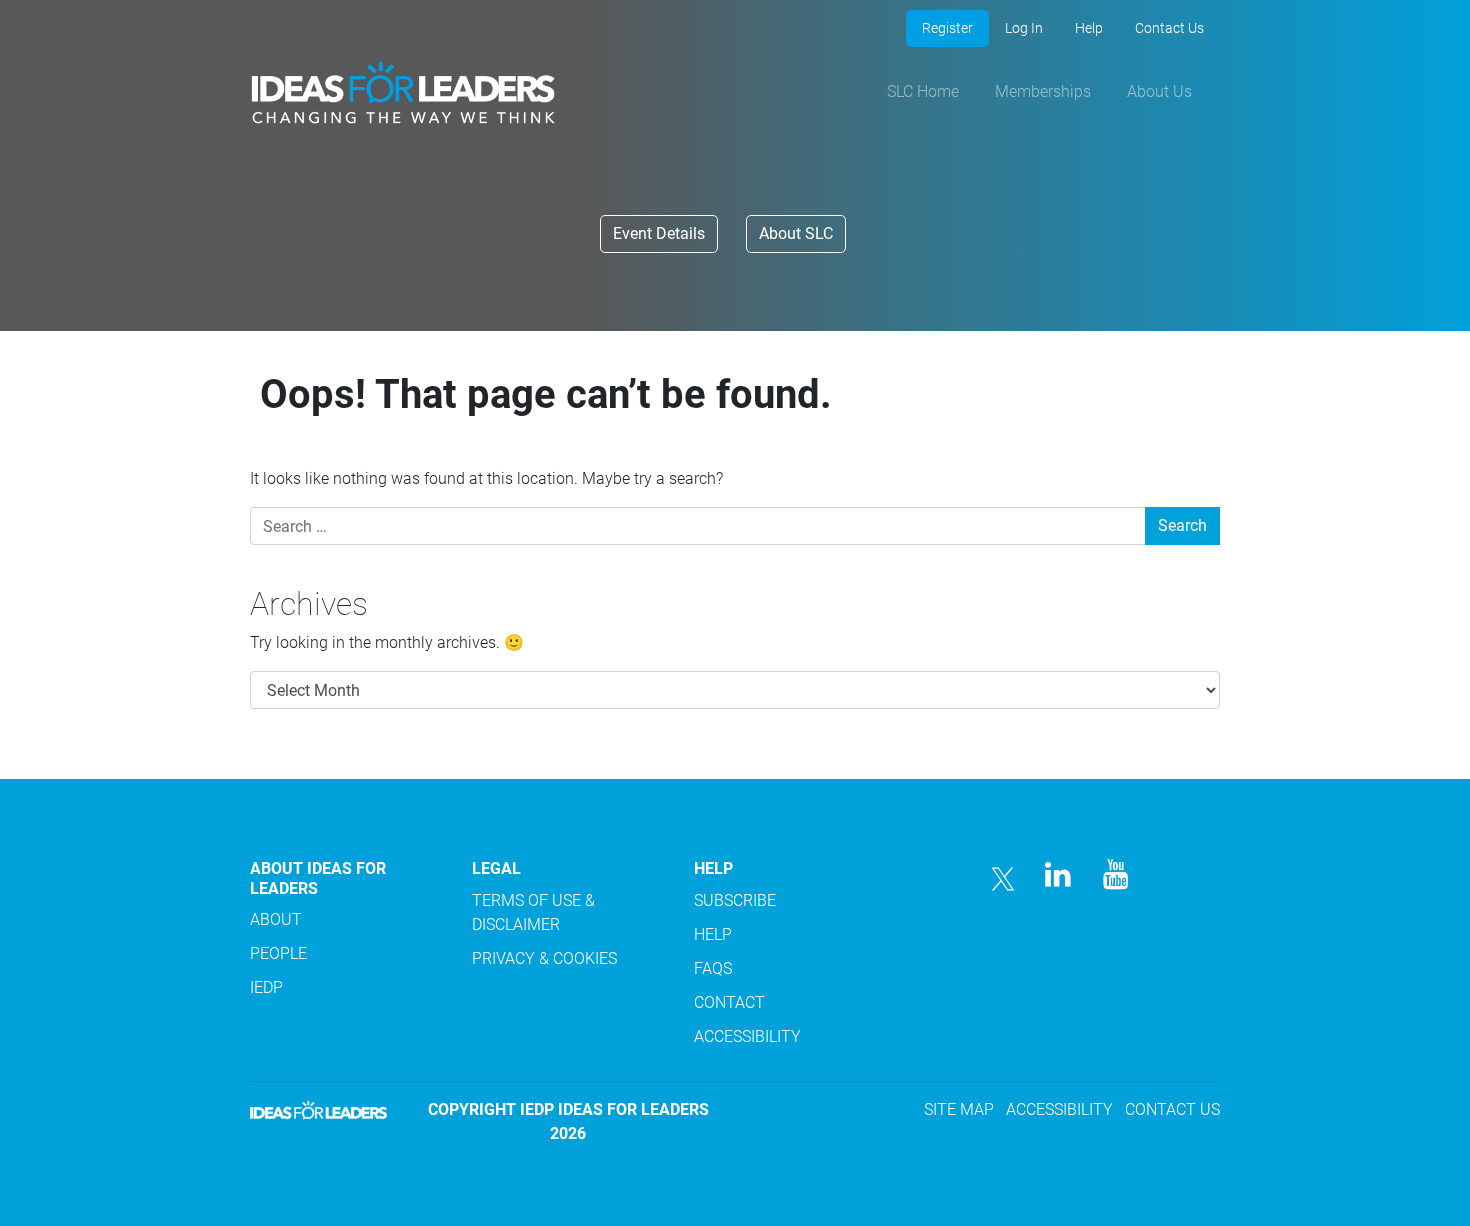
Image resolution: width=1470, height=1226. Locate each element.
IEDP (266, 987)
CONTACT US (1172, 1109)
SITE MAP (959, 1109)
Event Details (659, 233)
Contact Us (1169, 28)
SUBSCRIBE (735, 900)
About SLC (796, 233)
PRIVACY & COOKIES (544, 958)
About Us (1159, 91)
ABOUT (276, 919)
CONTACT (729, 1002)
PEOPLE (278, 953)
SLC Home (923, 91)
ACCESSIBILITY (747, 1036)
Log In (1024, 28)
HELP (713, 934)
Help (1089, 28)
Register (947, 28)
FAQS (713, 968)
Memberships (1043, 91)
